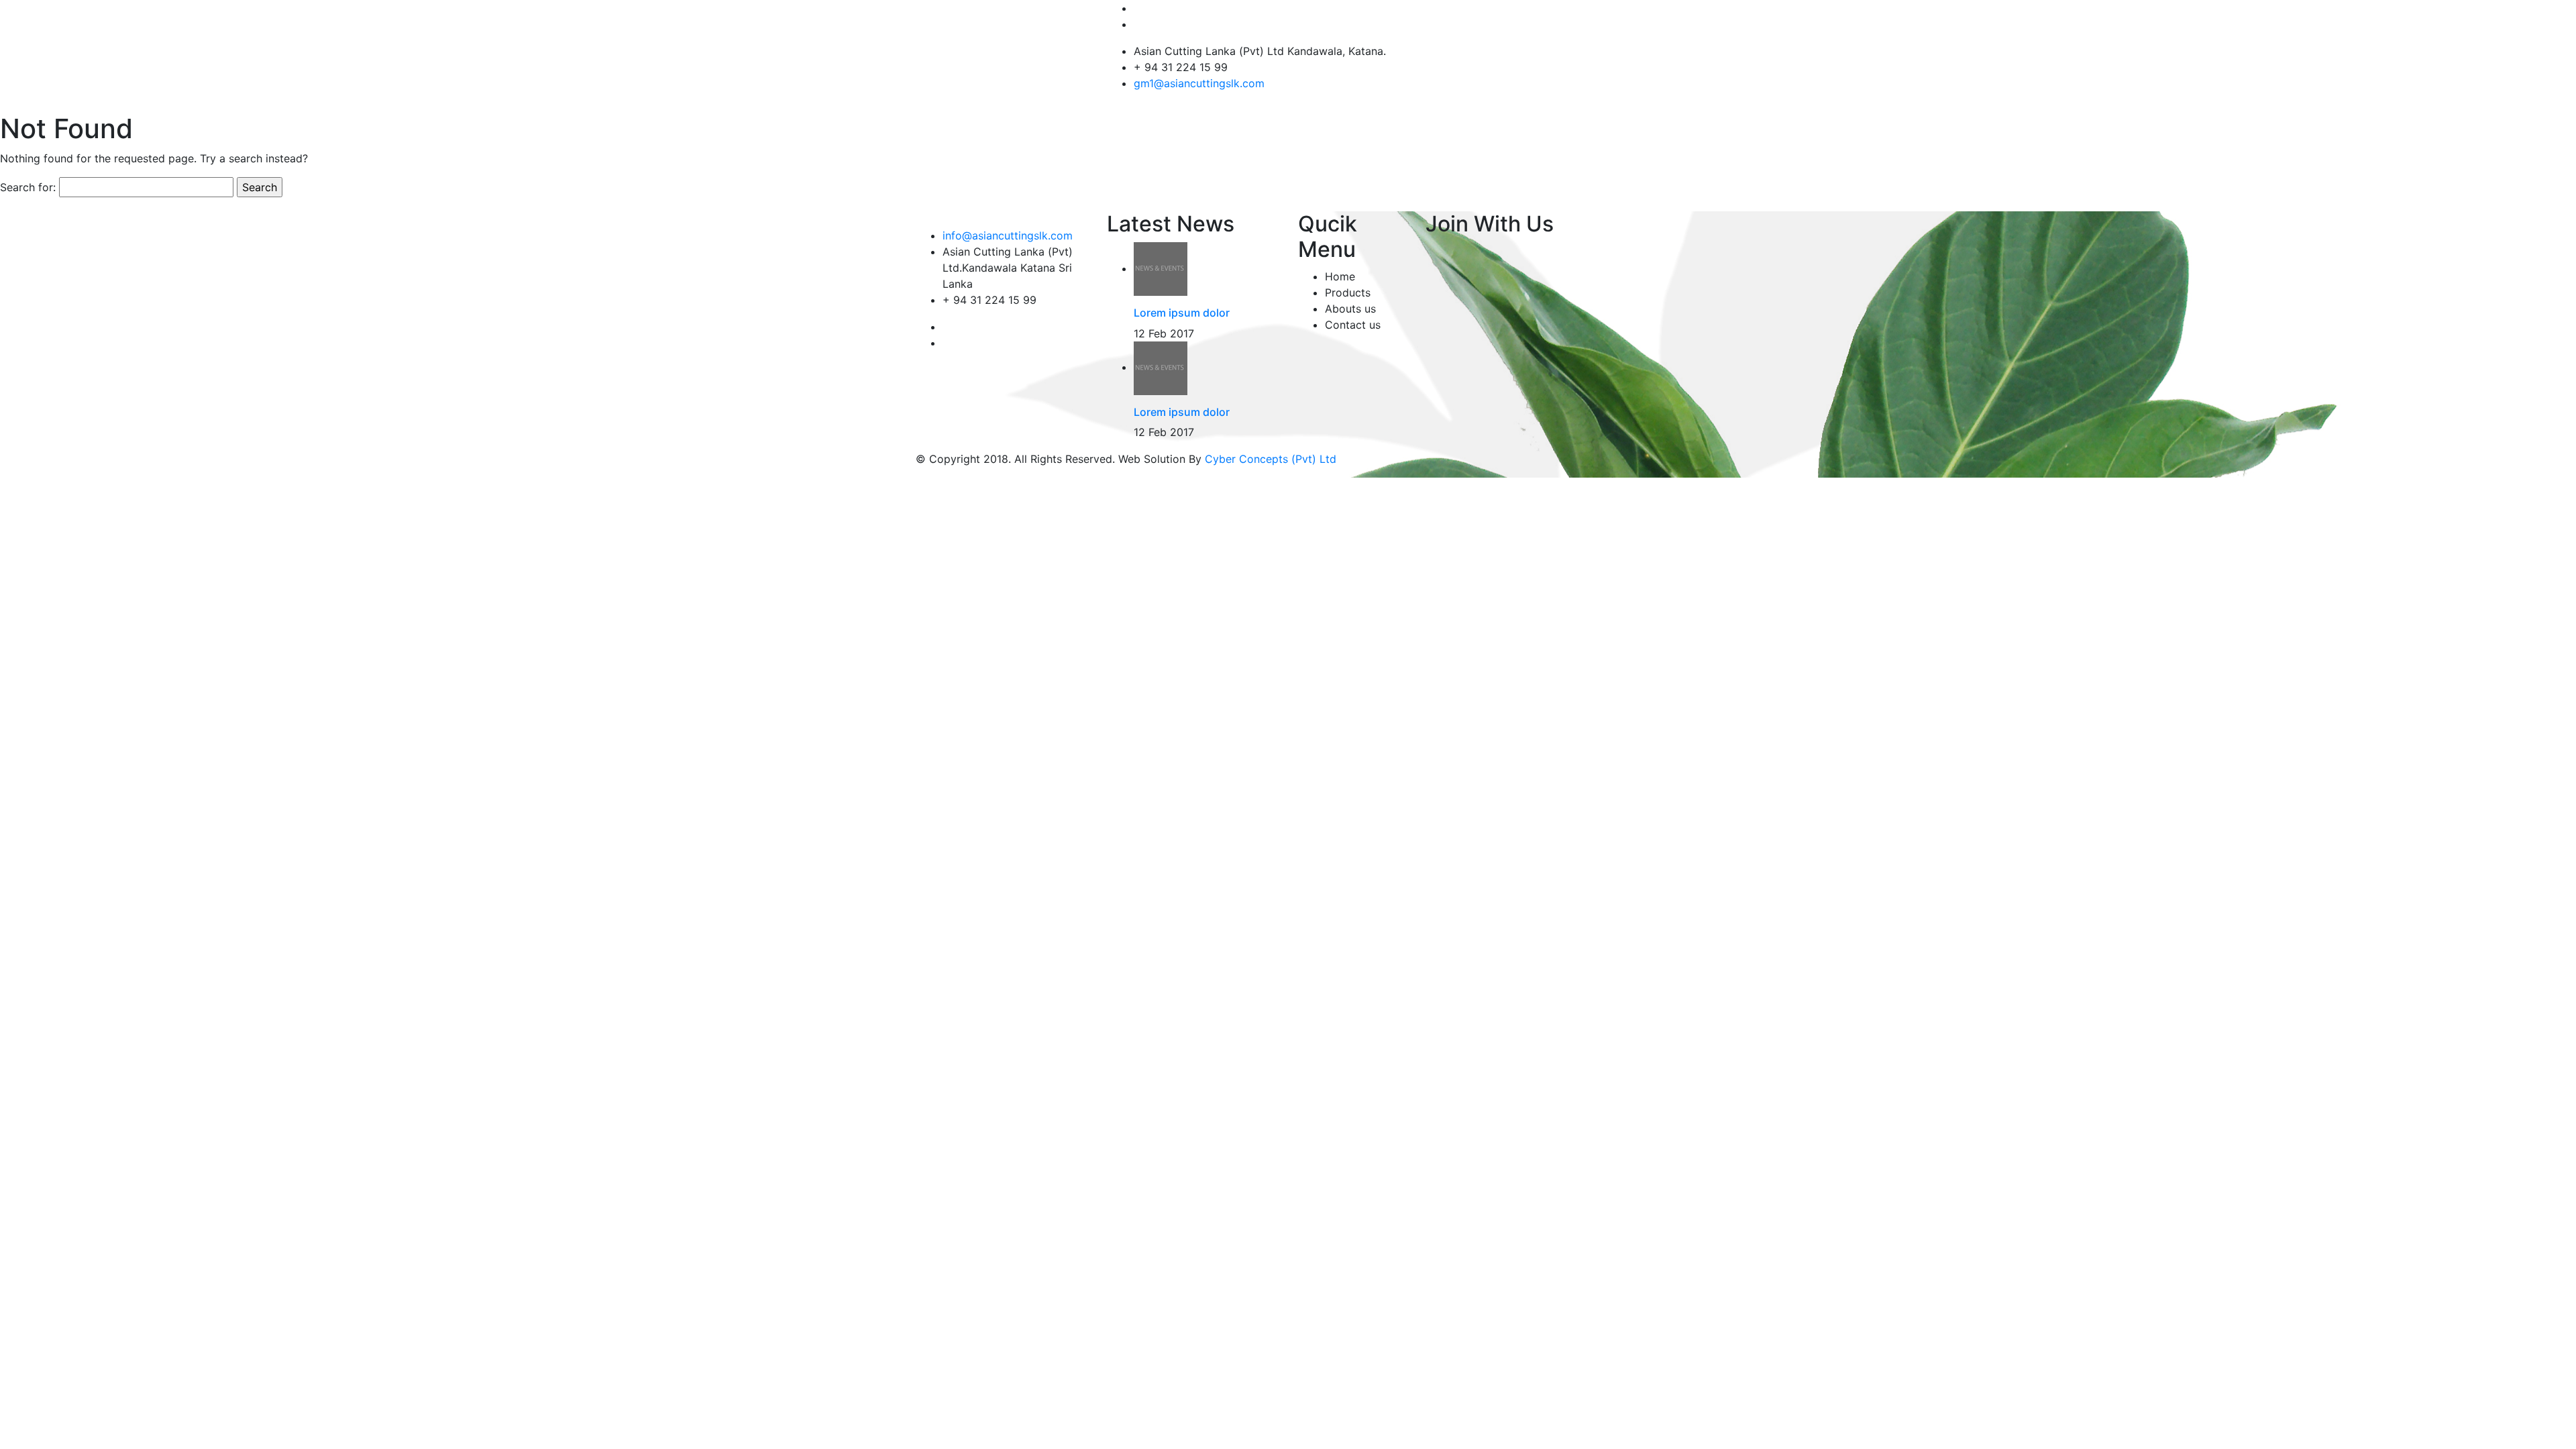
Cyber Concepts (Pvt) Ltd (1271, 459)
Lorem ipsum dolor (1182, 313)
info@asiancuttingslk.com (1008, 235)
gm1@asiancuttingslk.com (1199, 83)
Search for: (28, 187)
